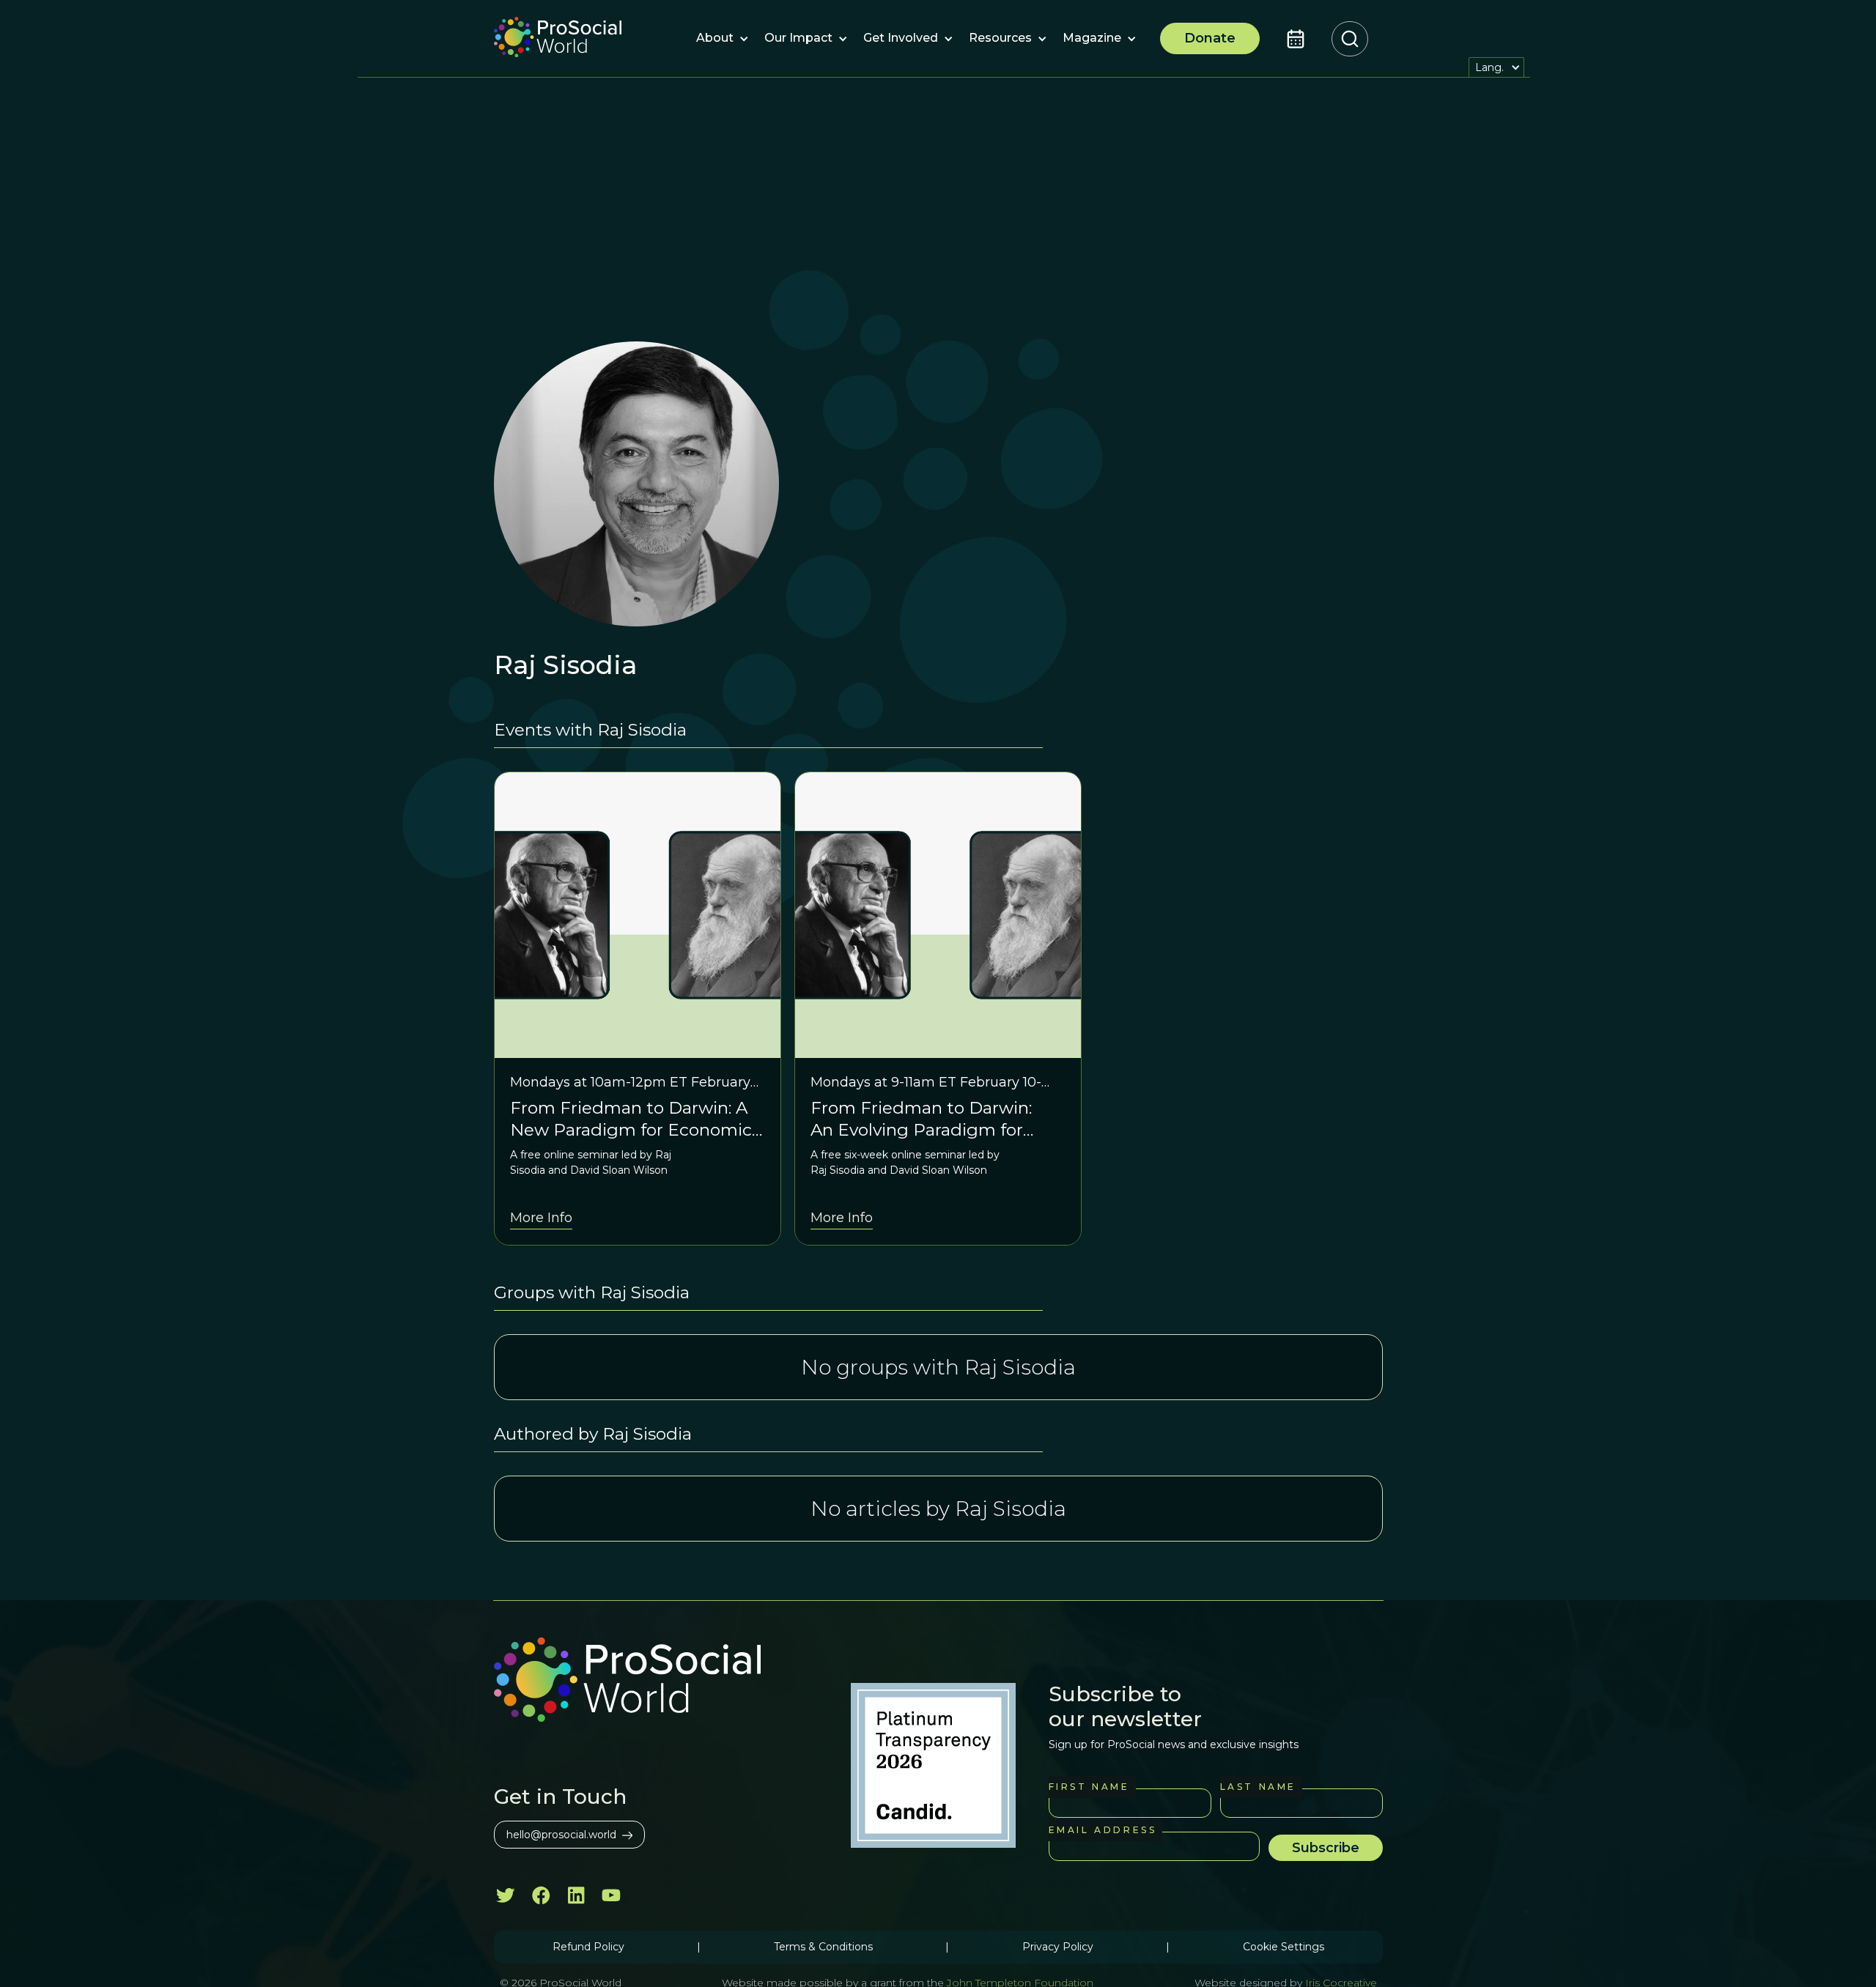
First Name (1089, 1787)
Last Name (1258, 1787)
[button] (715, 39)
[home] (558, 39)
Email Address (1103, 1830)
